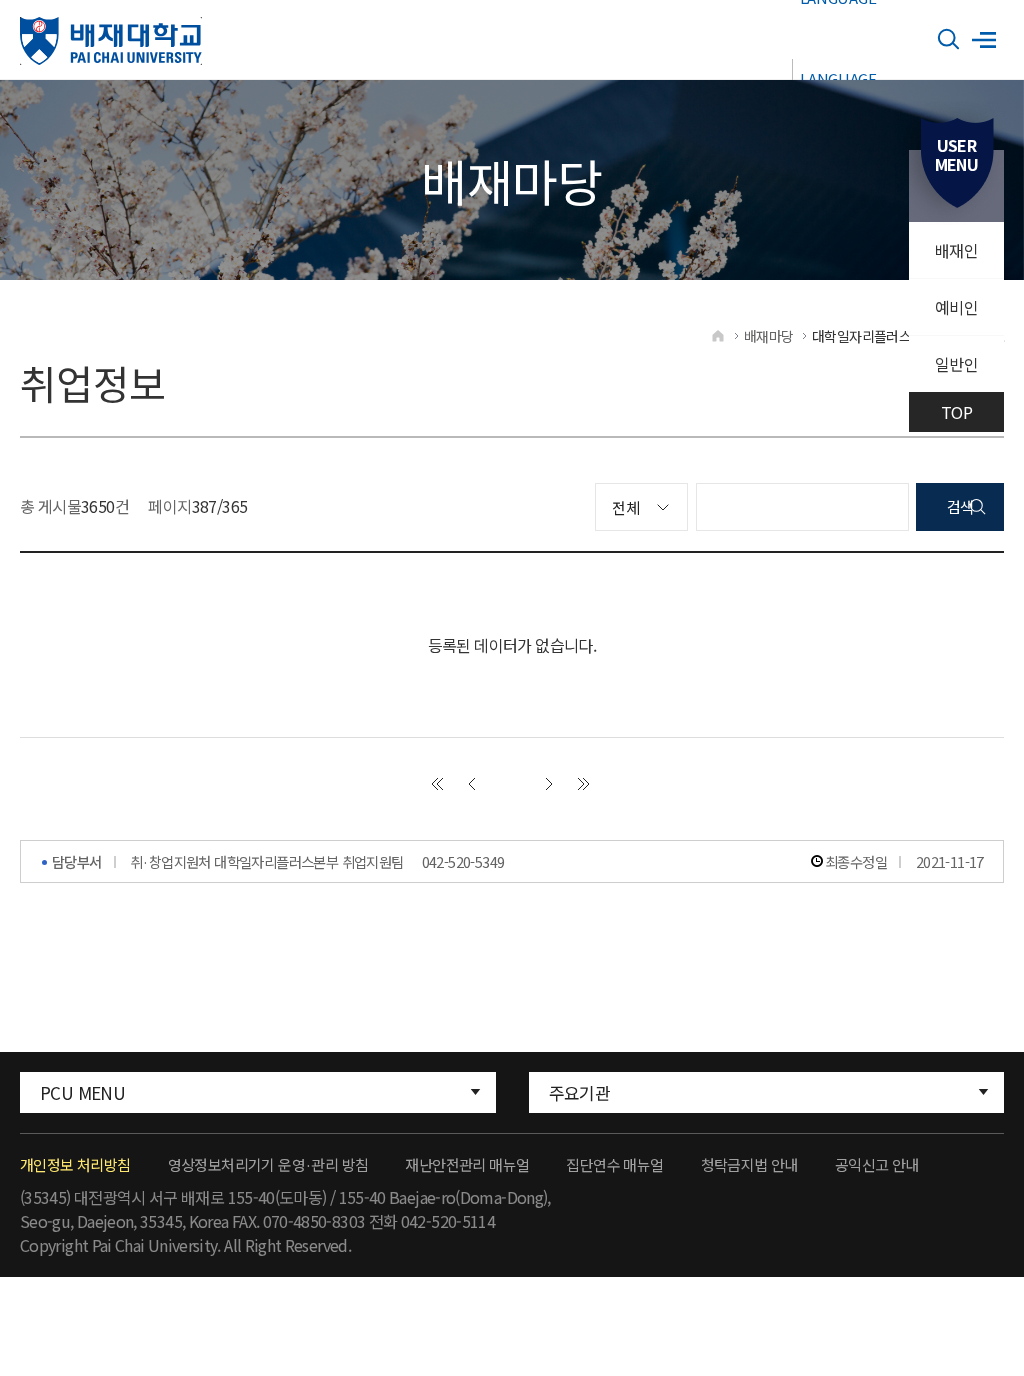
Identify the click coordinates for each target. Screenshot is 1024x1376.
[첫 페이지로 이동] (437, 784)
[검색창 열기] (949, 40)
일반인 (956, 364)
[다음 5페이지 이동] (549, 784)
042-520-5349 (463, 861)
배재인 (956, 250)
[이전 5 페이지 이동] (472, 784)
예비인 (956, 307)
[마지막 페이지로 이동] (584, 784)
